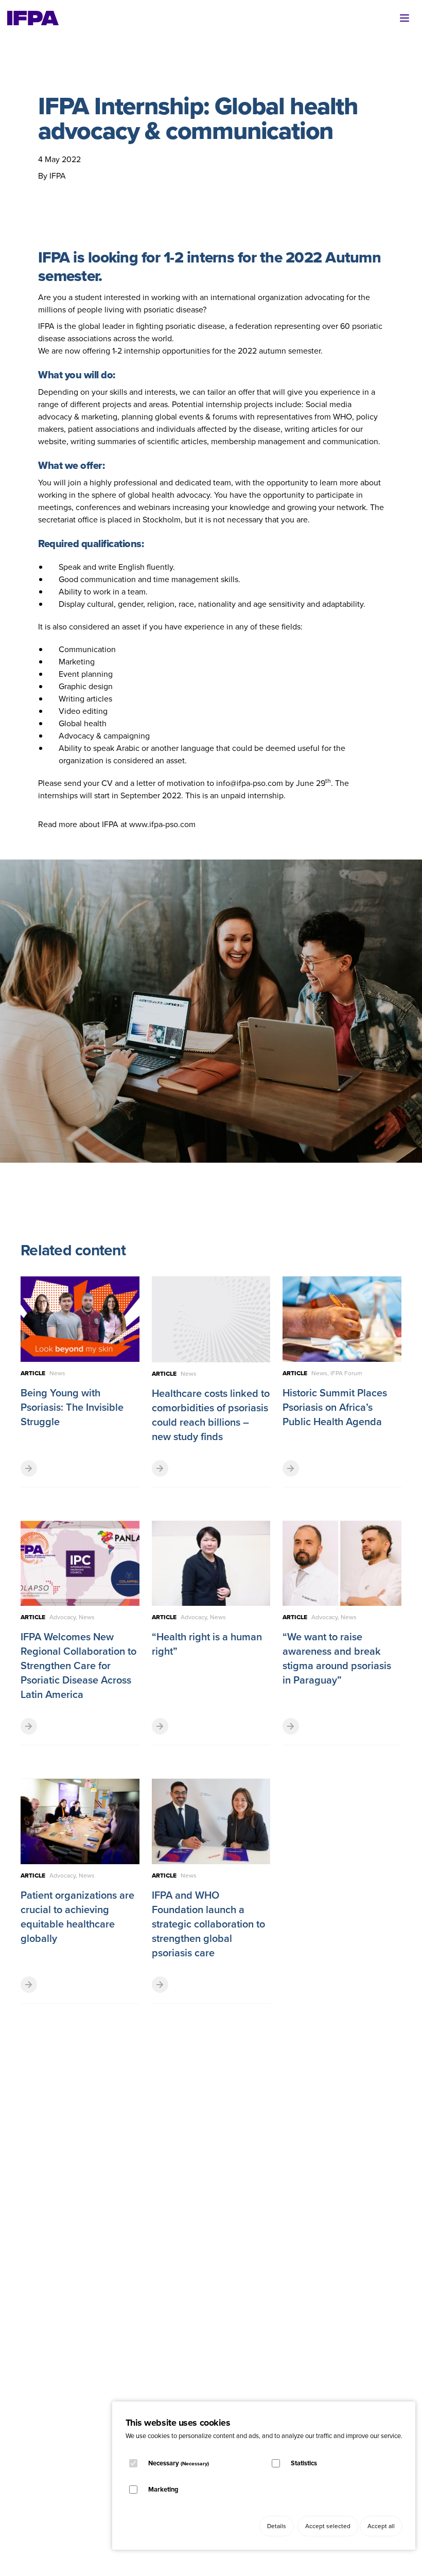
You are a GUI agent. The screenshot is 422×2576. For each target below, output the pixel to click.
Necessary (179, 2463)
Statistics (304, 2463)
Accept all (381, 2526)
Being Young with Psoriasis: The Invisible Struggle (72, 1407)
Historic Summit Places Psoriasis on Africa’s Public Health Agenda (335, 1407)
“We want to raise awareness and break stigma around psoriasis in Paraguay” (337, 1658)
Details (277, 2526)
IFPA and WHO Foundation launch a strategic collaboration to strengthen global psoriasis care (208, 1924)
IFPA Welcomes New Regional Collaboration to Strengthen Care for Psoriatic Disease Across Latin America (78, 1666)
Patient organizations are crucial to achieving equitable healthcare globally (77, 1917)
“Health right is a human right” (207, 1644)
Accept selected (328, 2526)
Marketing (163, 2489)
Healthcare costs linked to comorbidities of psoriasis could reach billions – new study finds (211, 1415)
